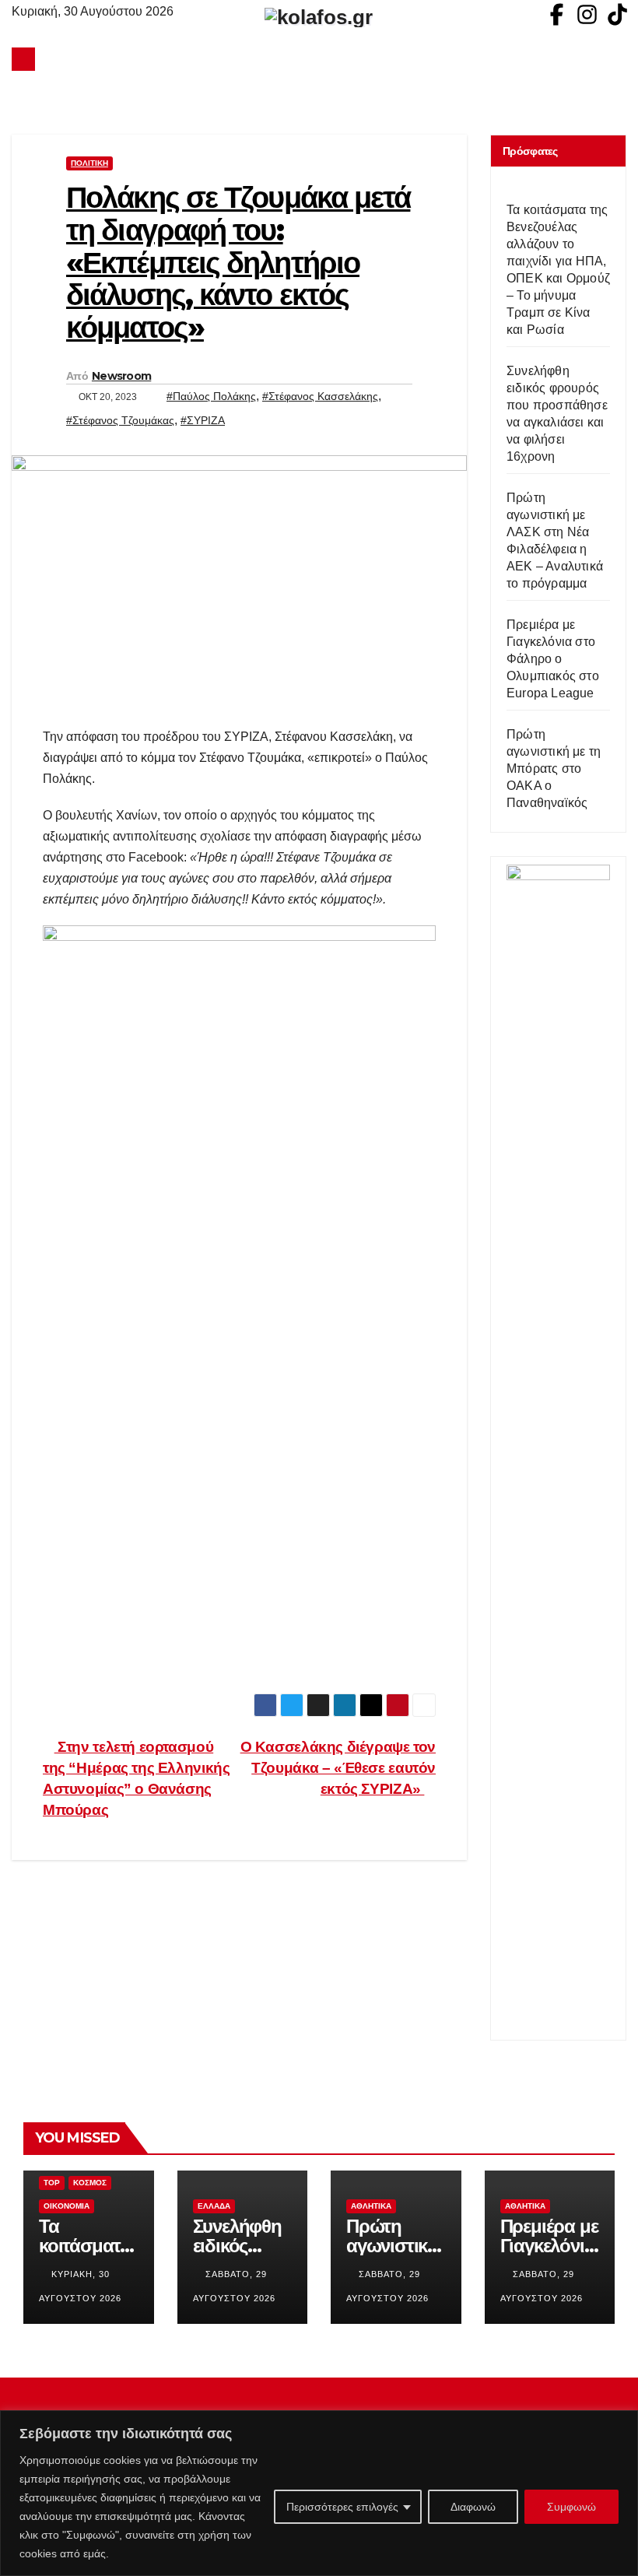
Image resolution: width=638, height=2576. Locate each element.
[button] (615, 59)
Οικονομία (67, 2206)
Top (52, 2183)
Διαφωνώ (473, 2507)
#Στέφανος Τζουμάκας (120, 420)
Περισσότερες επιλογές (342, 2507)
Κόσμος (90, 2183)
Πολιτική (89, 163)
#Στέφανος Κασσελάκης (320, 396)
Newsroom (121, 376)
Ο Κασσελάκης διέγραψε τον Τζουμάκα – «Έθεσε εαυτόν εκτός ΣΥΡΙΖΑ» (338, 1768)
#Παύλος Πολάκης (211, 396)
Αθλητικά (371, 2206)
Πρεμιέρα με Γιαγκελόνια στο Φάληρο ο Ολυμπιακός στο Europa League (553, 659)
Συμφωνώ (571, 2507)
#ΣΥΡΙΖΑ (203, 420)
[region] (319, 2493)
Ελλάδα (214, 2206)
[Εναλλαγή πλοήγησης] (323, 59)
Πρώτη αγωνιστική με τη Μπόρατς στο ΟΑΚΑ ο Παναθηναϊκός (554, 769)
